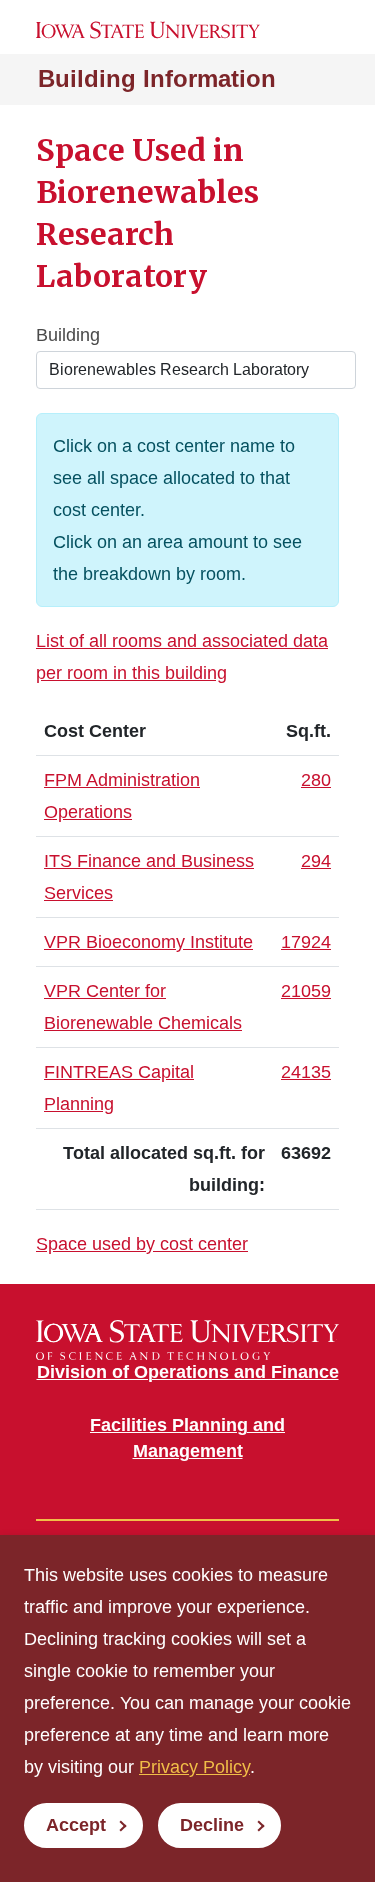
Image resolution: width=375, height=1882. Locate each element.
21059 (306, 991)
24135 (306, 1072)
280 (316, 780)
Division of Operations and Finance (188, 1372)
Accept (76, 1825)
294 (316, 861)
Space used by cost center (142, 1244)
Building (68, 335)
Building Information (157, 78)
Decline (212, 1825)
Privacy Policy (194, 1767)
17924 (306, 942)
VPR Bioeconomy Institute (148, 942)
